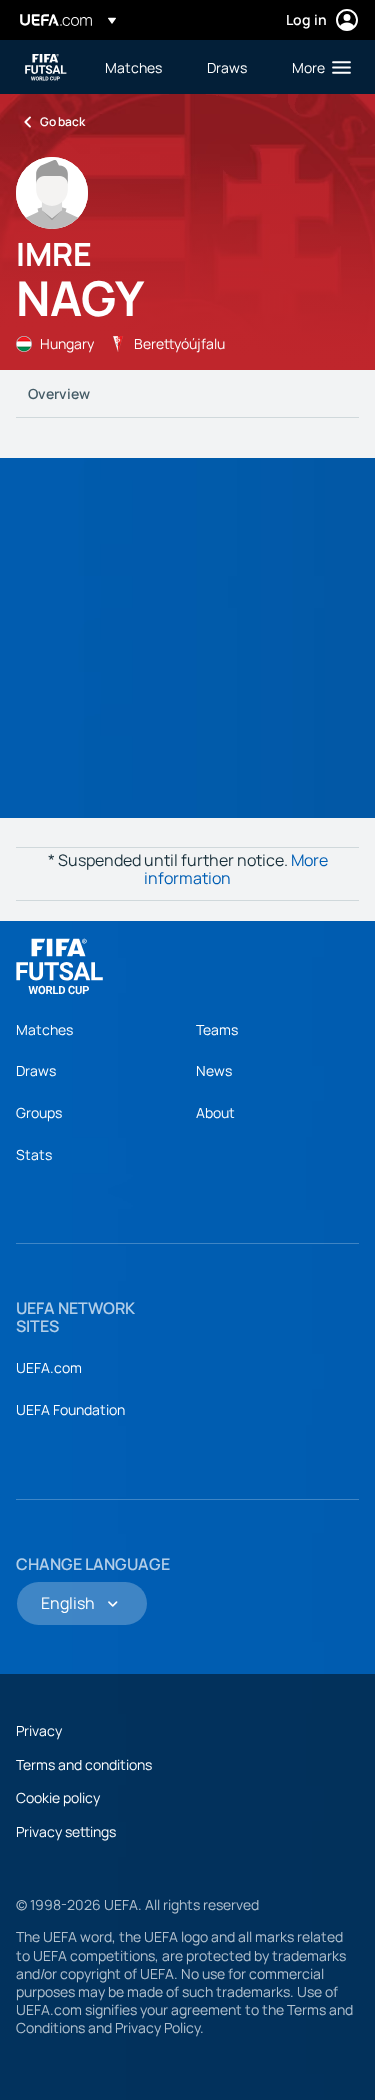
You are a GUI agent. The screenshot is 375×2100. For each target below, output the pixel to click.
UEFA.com (49, 1367)
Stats (34, 1154)
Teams (217, 1029)
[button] (317, 67)
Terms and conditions (84, 1764)
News (214, 1070)
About (215, 1112)
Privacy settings (66, 1831)
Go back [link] (62, 121)
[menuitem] (139, 67)
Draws (36, 1070)
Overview (59, 393)
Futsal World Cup (46, 67)
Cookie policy (58, 1797)
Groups (39, 1112)
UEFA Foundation (70, 1409)
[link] (133, 67)
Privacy (39, 1730)
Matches (44, 1029)
